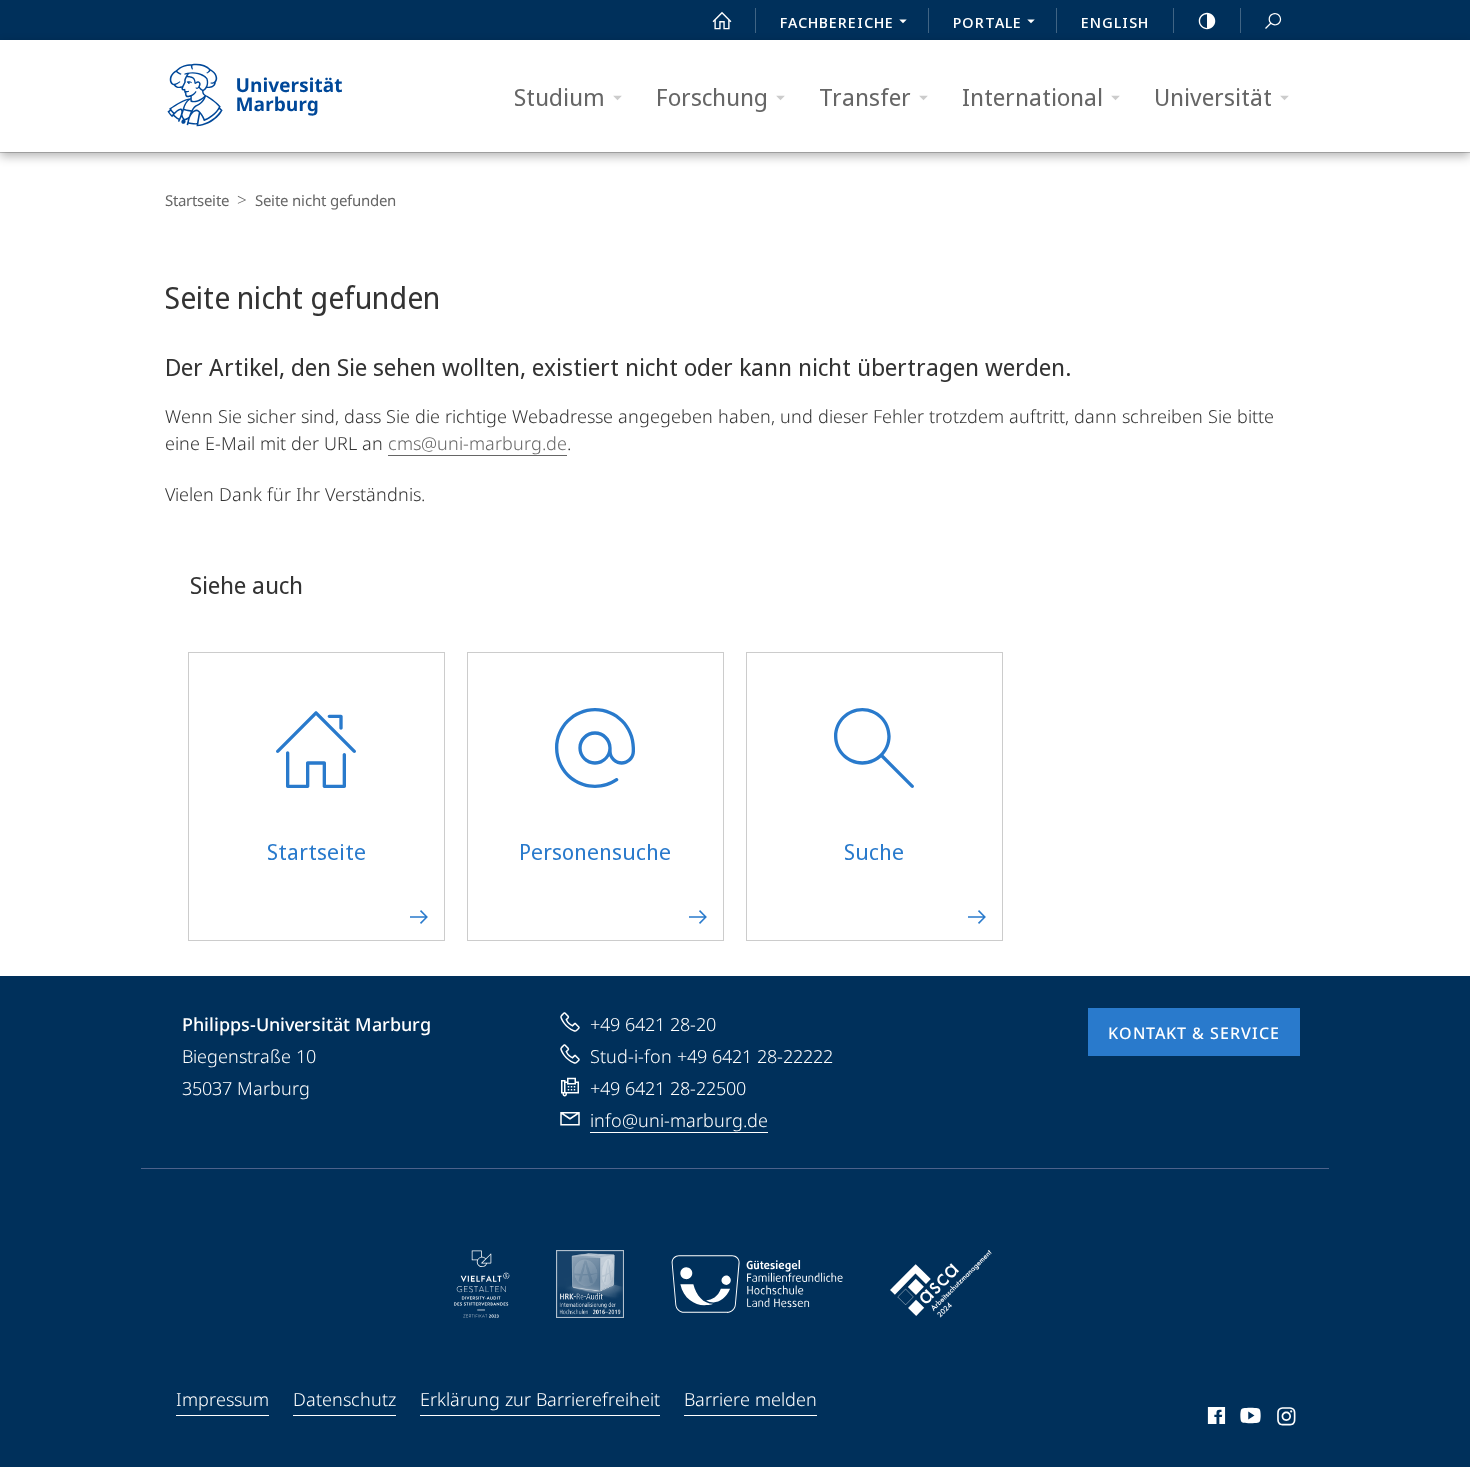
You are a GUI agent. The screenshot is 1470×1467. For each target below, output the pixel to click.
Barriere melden (750, 1399)
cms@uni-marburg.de (477, 443)
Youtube (1248, 1419)
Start (722, 20)
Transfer (865, 96)
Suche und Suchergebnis (1273, 20)
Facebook (1214, 1419)
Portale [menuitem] (987, 22)
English (1115, 22)
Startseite (197, 200)
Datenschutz (344, 1399)
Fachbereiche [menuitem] (837, 22)
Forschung (712, 96)
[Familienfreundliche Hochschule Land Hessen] (757, 1284)
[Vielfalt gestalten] (481, 1284)
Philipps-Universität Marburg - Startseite (290, 96)
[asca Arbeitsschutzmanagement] (941, 1284)
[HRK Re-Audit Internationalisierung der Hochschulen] (590, 1284)
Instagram (1287, 1419)
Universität (1213, 96)
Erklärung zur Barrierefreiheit (540, 1399)
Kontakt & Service (1194, 1033)
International (1032, 96)
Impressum (222, 1399)
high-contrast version (1207, 20)
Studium (559, 96)
